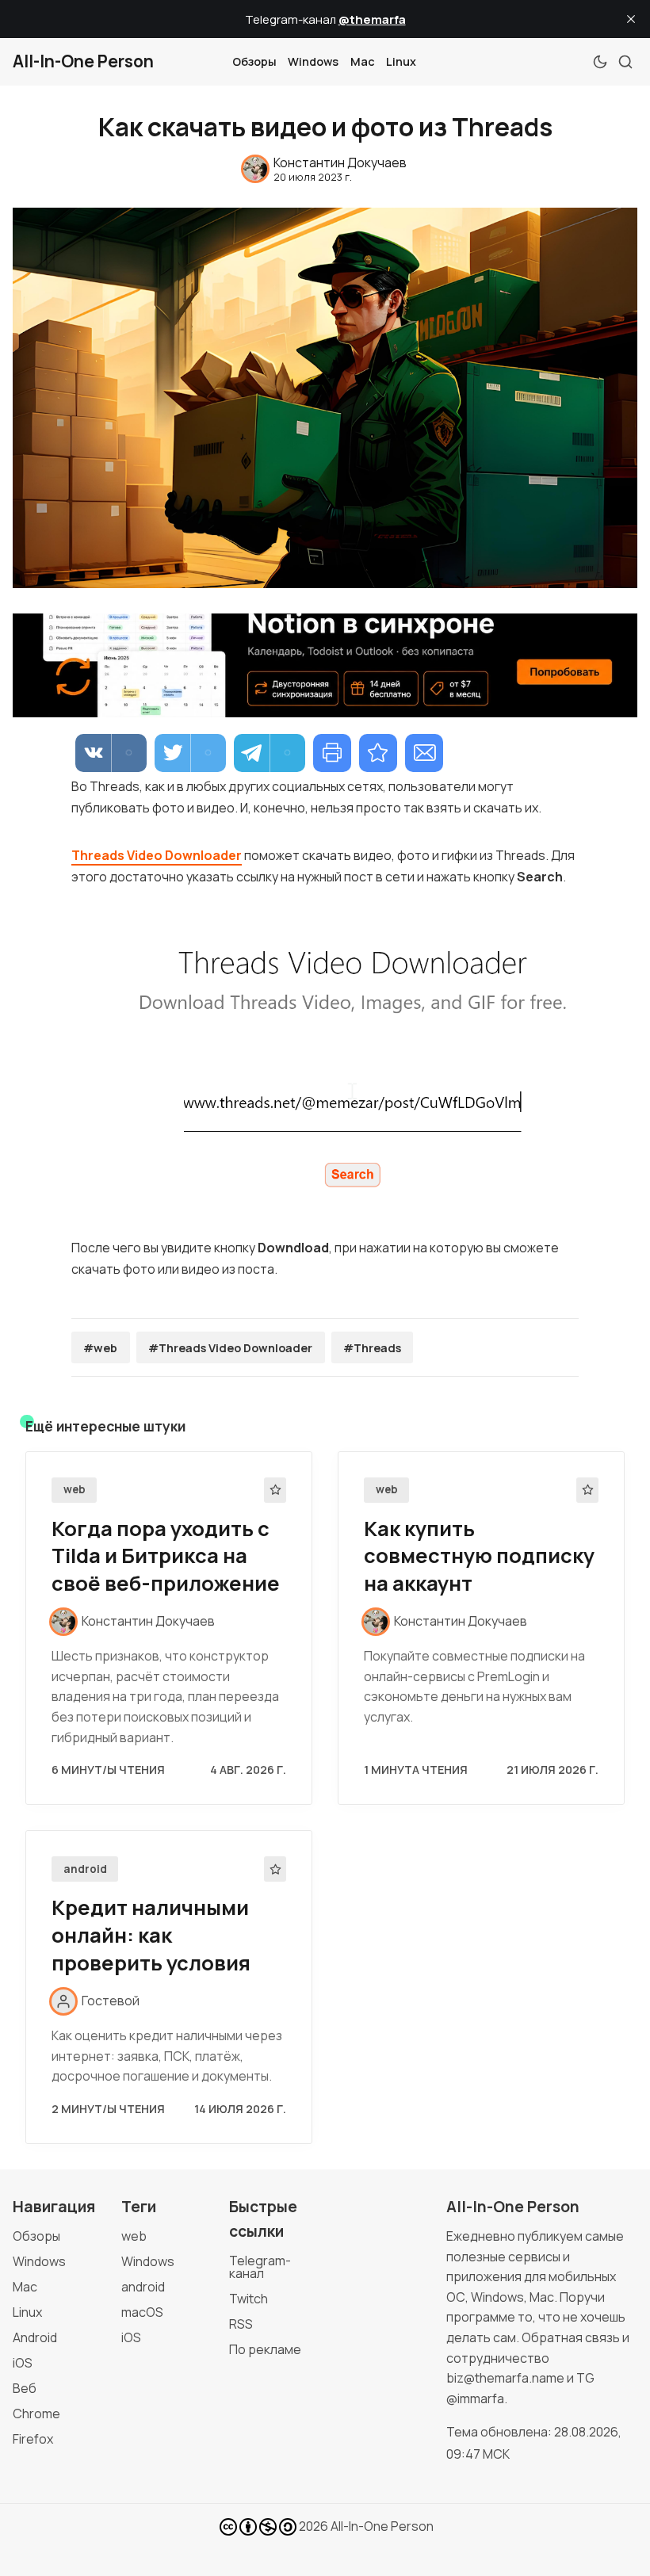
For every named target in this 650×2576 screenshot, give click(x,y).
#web (100, 1348)
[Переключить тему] (600, 62)
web (75, 1489)
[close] (631, 19)
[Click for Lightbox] (325, 1063)
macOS (142, 2312)
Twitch (249, 2299)
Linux (401, 61)
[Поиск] (625, 62)
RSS (241, 2324)
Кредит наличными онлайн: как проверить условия (151, 1935)
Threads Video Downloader (157, 855)
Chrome (36, 2414)
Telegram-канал (260, 2267)
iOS (23, 2363)
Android (35, 2337)
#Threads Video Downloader (230, 1348)
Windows (313, 61)
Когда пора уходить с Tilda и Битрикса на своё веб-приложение (166, 1556)
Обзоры (254, 61)
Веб (25, 2388)
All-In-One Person (382, 2526)
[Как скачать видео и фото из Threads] (378, 753)
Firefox (33, 2439)
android (85, 1869)
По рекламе (265, 2349)
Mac (363, 61)
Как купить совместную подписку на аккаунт (479, 1556)
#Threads (372, 1348)
